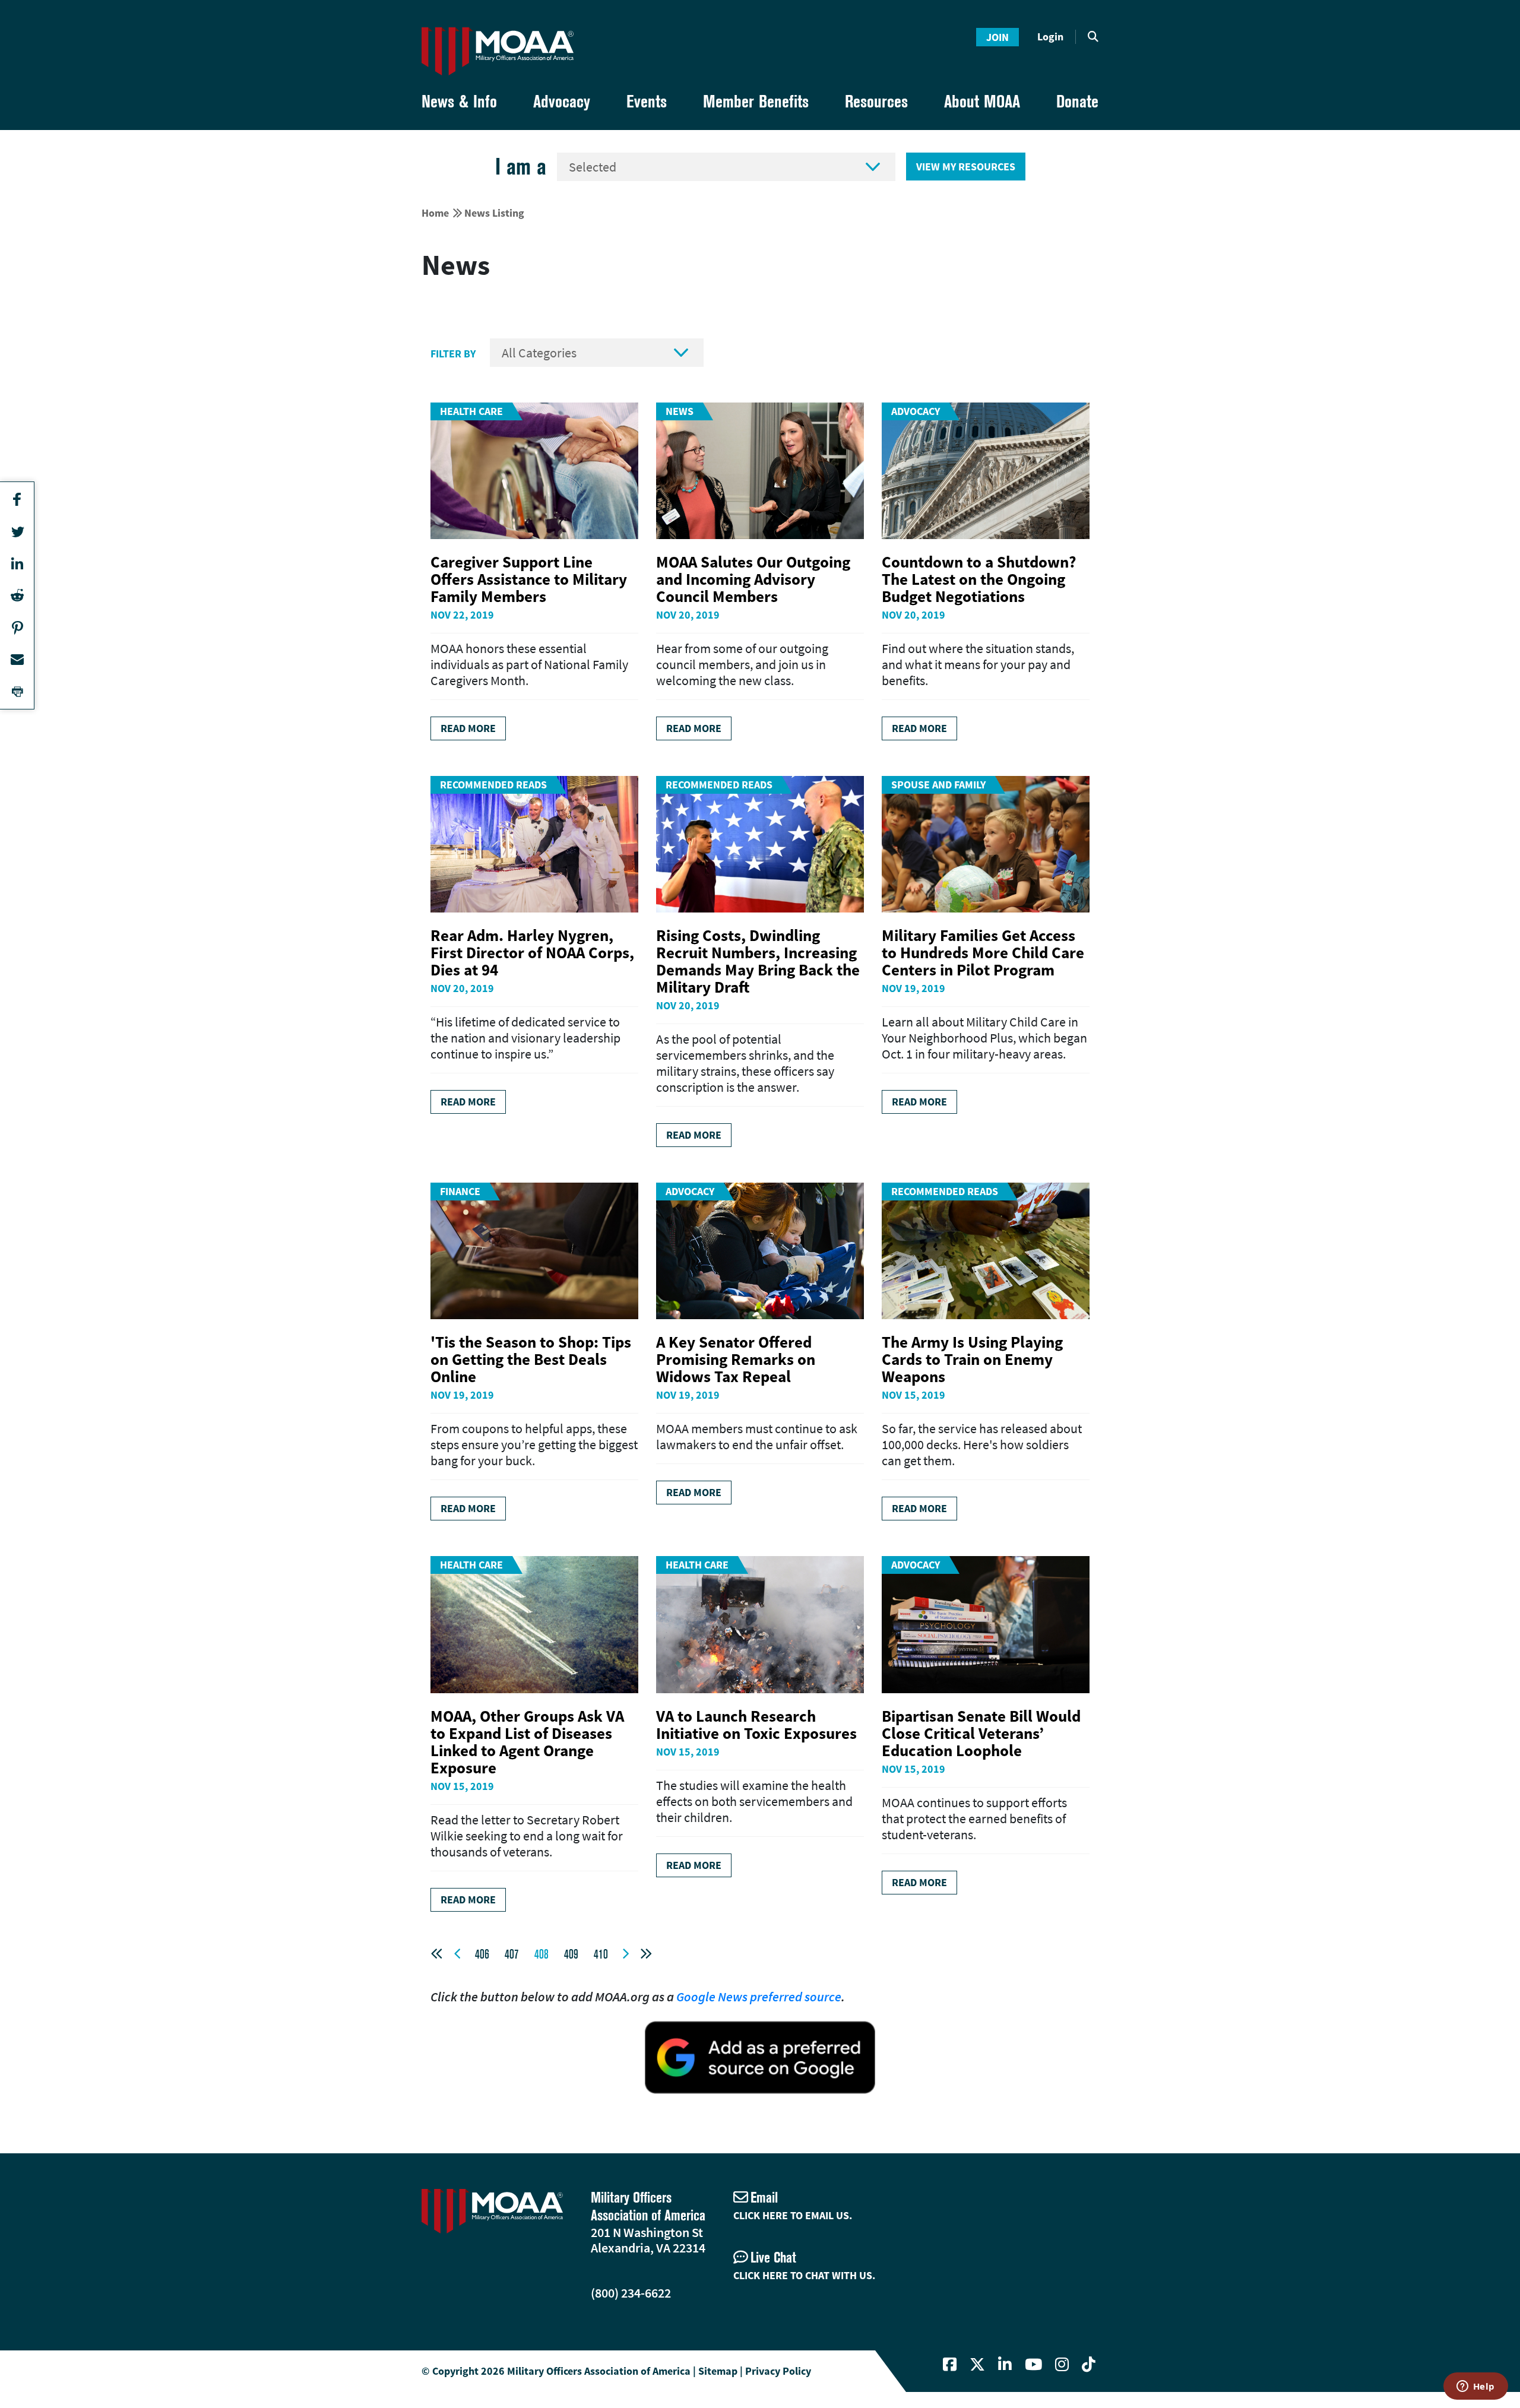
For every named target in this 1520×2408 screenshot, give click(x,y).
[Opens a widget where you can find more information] (1475, 2387)
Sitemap (718, 2371)
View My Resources (966, 167)
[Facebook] (950, 2365)
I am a (521, 167)
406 (482, 1954)
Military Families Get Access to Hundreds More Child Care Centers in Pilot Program (983, 952)
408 (541, 1954)
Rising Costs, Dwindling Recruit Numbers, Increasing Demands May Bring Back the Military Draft (758, 961)
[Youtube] (1033, 2365)
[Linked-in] (1005, 2365)
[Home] (498, 51)
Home (435, 213)
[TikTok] (1089, 2365)
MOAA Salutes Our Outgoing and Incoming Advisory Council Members (753, 579)
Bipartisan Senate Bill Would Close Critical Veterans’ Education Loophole (981, 1733)
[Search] (1093, 37)
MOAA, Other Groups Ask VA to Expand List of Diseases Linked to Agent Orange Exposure (527, 1742)
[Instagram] (1062, 2365)
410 (601, 1954)
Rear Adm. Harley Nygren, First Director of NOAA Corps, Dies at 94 (532, 952)
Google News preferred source (759, 1997)
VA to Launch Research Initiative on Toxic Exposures (756, 1724)
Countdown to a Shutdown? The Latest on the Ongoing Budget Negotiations (979, 579)
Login (1050, 37)
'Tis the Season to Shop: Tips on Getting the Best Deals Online (531, 1359)
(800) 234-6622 (631, 2293)
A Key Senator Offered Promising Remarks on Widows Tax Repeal (736, 1359)
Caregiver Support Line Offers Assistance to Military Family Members (529, 579)
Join (997, 37)
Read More (468, 728)
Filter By (453, 354)
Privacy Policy (778, 2371)
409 (571, 1954)
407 (512, 1954)
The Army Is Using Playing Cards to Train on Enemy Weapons (972, 1359)
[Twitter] (977, 2365)
